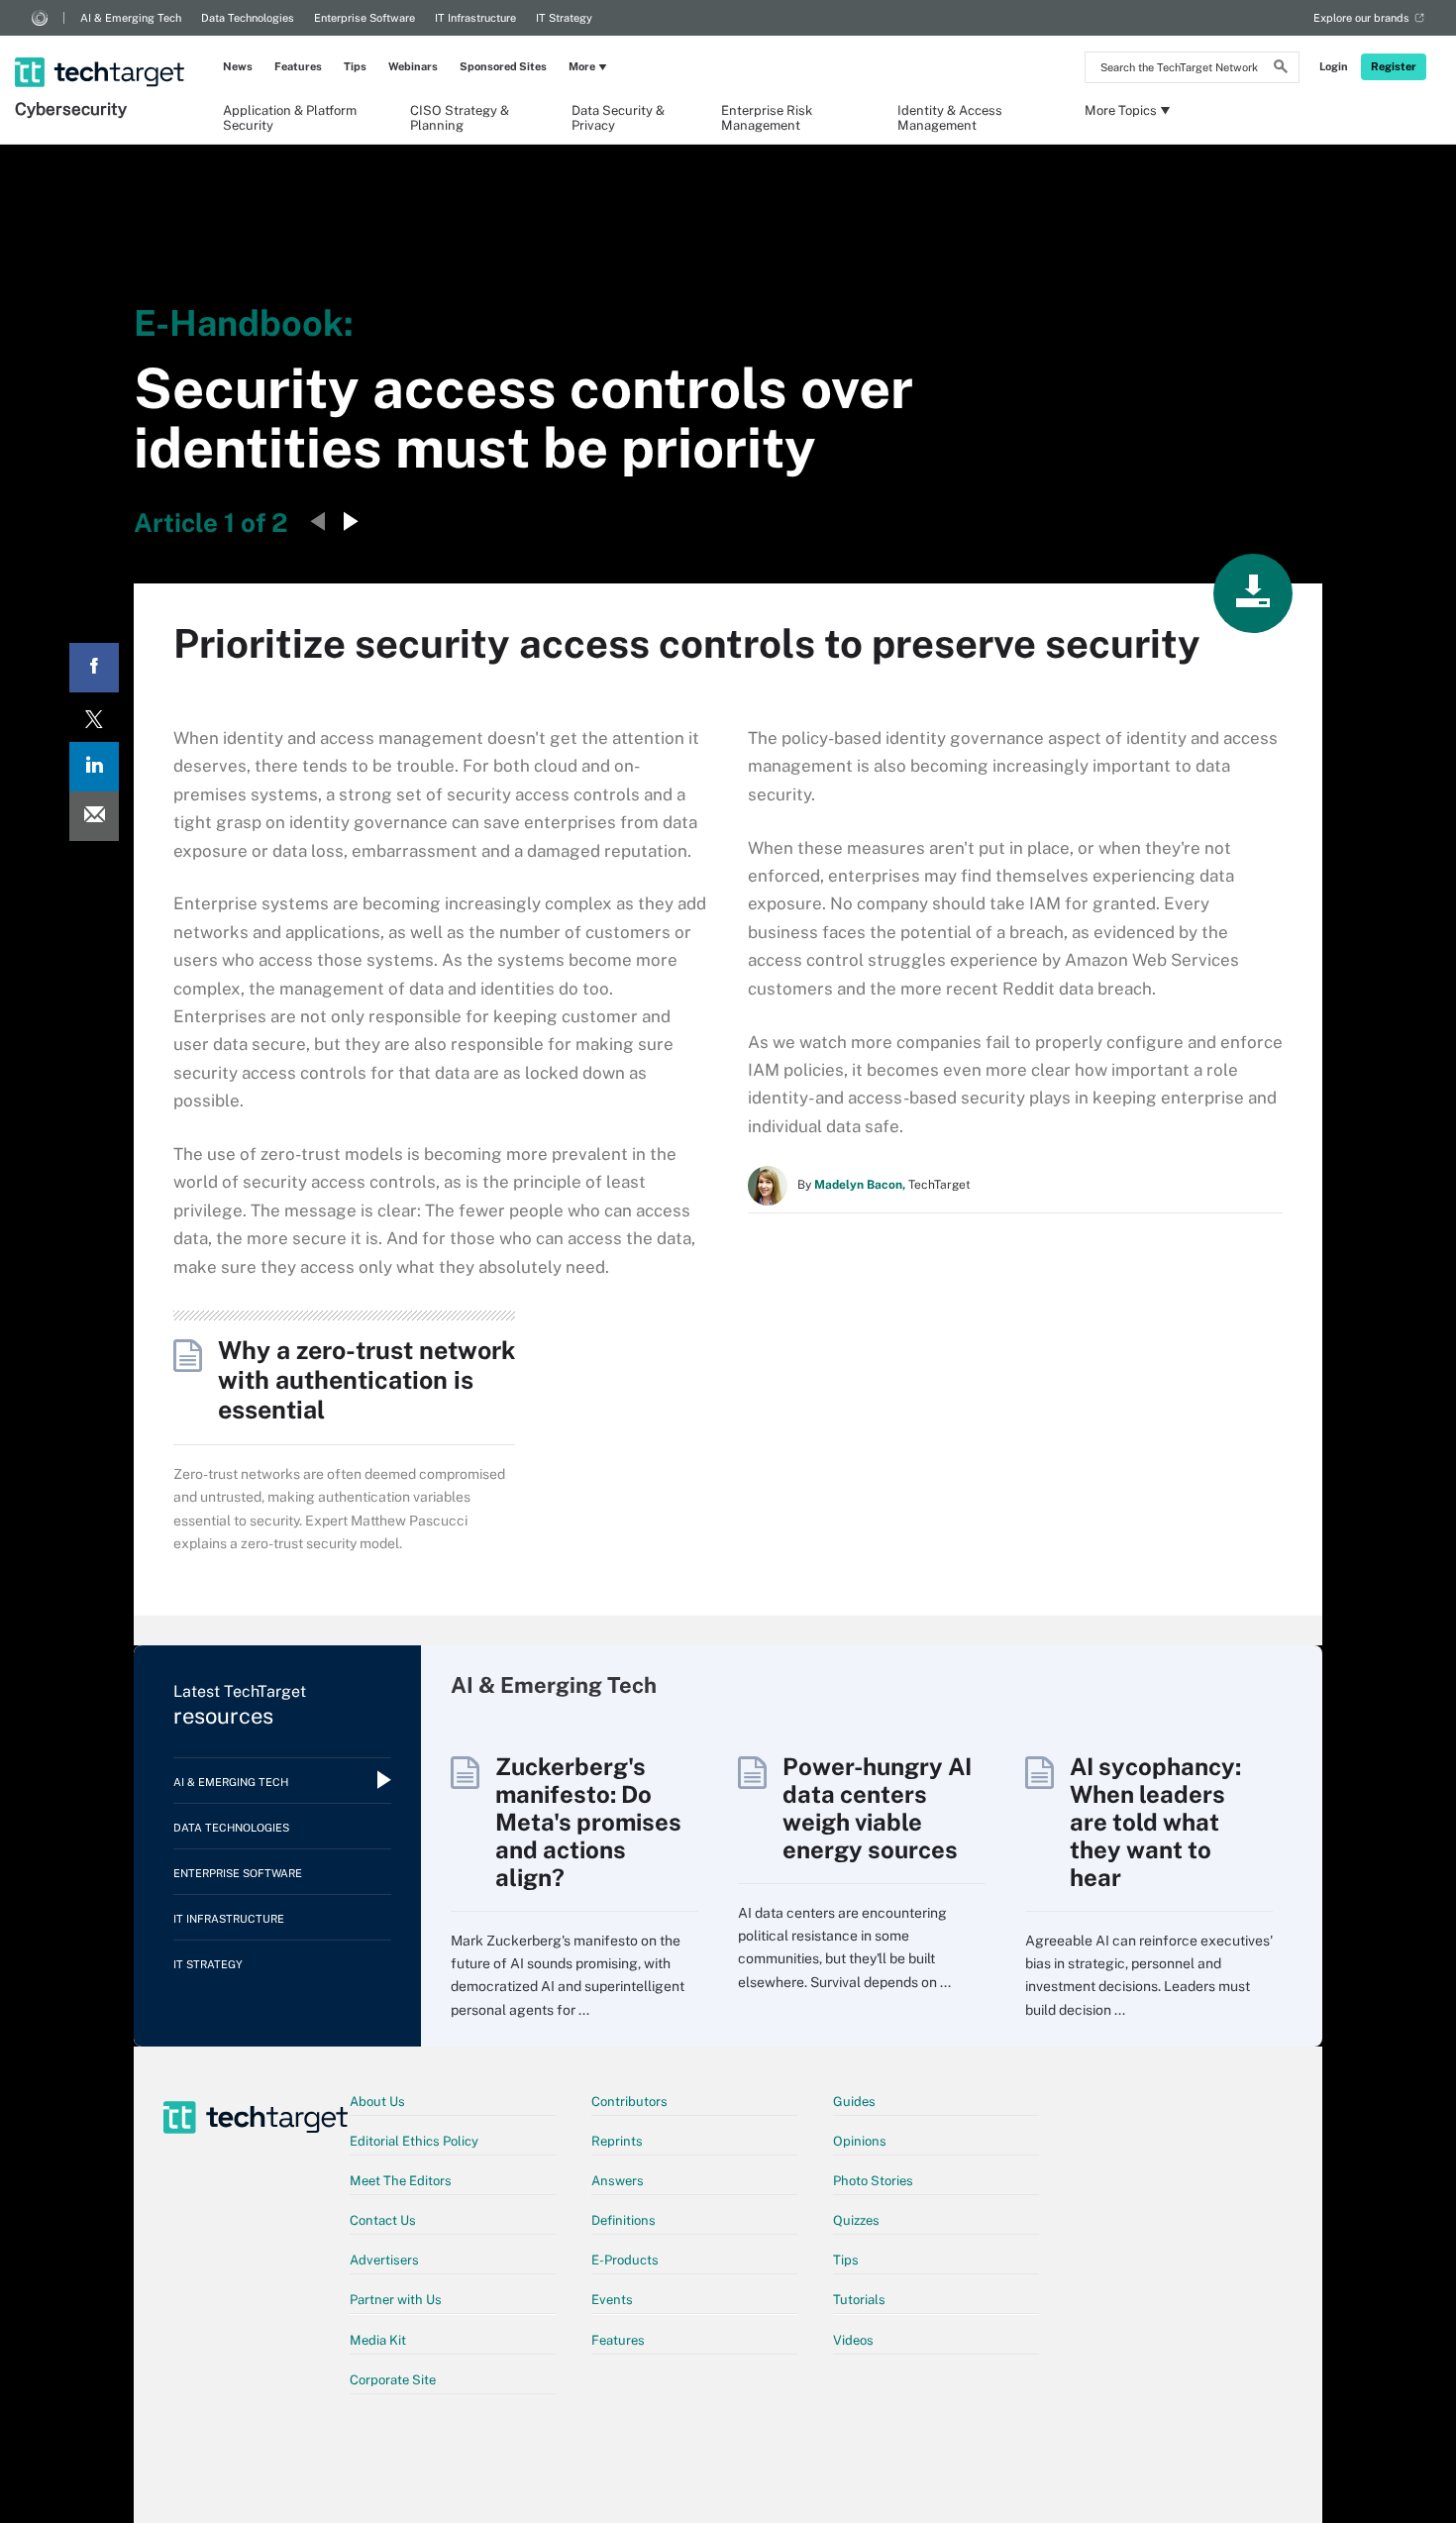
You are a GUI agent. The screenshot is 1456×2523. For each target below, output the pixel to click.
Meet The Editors (401, 2181)
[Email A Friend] (94, 816)
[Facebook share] (94, 668)
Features (298, 66)
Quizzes (856, 2220)
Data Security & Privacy (618, 117)
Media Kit (378, 2340)
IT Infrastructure (475, 18)
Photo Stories (873, 2181)
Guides (854, 2102)
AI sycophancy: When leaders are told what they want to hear (1155, 1822)
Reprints (617, 2141)
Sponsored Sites (503, 66)
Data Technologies (248, 18)
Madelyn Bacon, (860, 1185)
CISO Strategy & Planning (460, 117)
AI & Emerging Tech (131, 18)
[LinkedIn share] (94, 767)
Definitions (624, 2220)
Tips (355, 66)
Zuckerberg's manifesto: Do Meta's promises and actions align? (588, 1822)
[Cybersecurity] (102, 47)
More (582, 66)
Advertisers (384, 2260)
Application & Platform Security (290, 117)
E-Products (625, 2260)
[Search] (1281, 69)
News (238, 66)
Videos (853, 2340)
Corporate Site (393, 2380)
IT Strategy (564, 18)
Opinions (860, 2141)
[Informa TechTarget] (40, 18)
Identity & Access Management (950, 117)
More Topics (1121, 110)
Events (612, 2300)
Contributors (629, 2102)
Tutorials (859, 2300)
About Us (377, 2102)
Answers (618, 2181)
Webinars (413, 66)
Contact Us (383, 2220)
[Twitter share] (94, 717)
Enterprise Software (364, 18)
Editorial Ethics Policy (414, 2141)
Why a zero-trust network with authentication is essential (366, 1380)
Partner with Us (396, 2300)
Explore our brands (1361, 18)
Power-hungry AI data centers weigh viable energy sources (877, 1808)
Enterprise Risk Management (767, 117)
